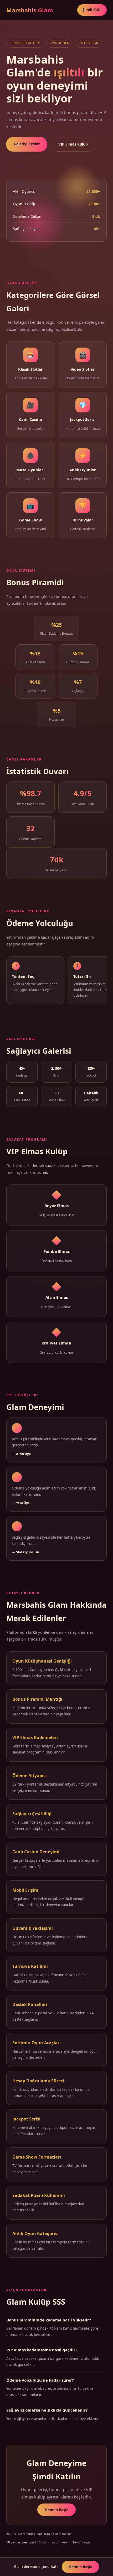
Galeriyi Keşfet (27, 144)
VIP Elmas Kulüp (73, 144)
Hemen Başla (56, 2510)
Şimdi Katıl (92, 10)
